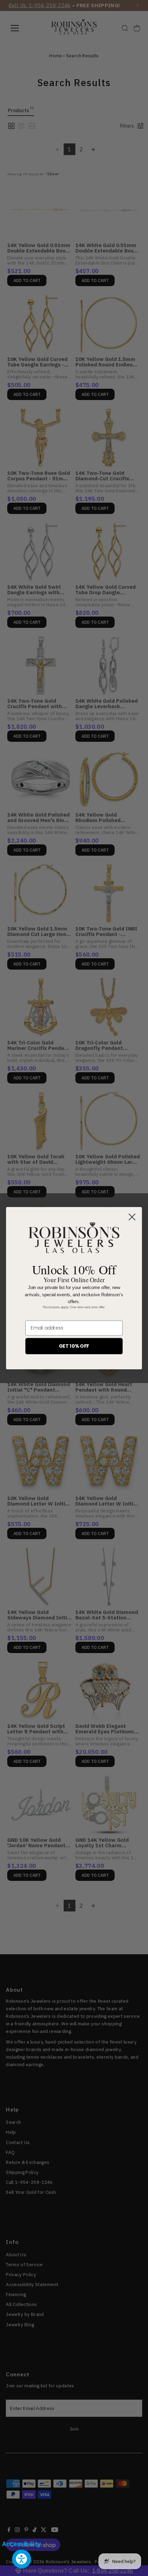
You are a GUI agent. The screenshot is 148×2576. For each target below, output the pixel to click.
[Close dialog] (132, 1217)
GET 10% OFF (74, 1346)
